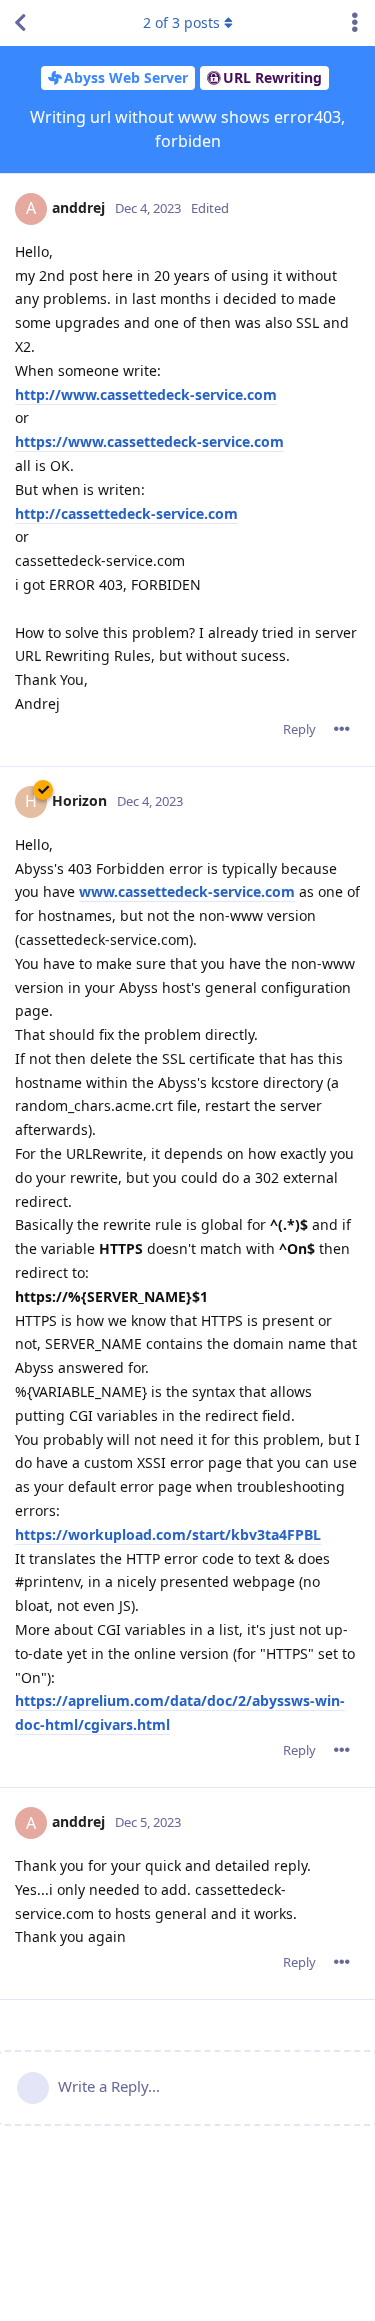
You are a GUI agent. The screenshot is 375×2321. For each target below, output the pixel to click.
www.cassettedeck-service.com (187, 891)
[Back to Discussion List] (20, 23)
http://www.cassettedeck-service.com (146, 394)
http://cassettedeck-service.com (126, 513)
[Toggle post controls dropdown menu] (342, 729)
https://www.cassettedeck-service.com (149, 441)
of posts (181, 22)
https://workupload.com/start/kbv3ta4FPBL (168, 1534)
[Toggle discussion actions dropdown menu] (355, 23)
